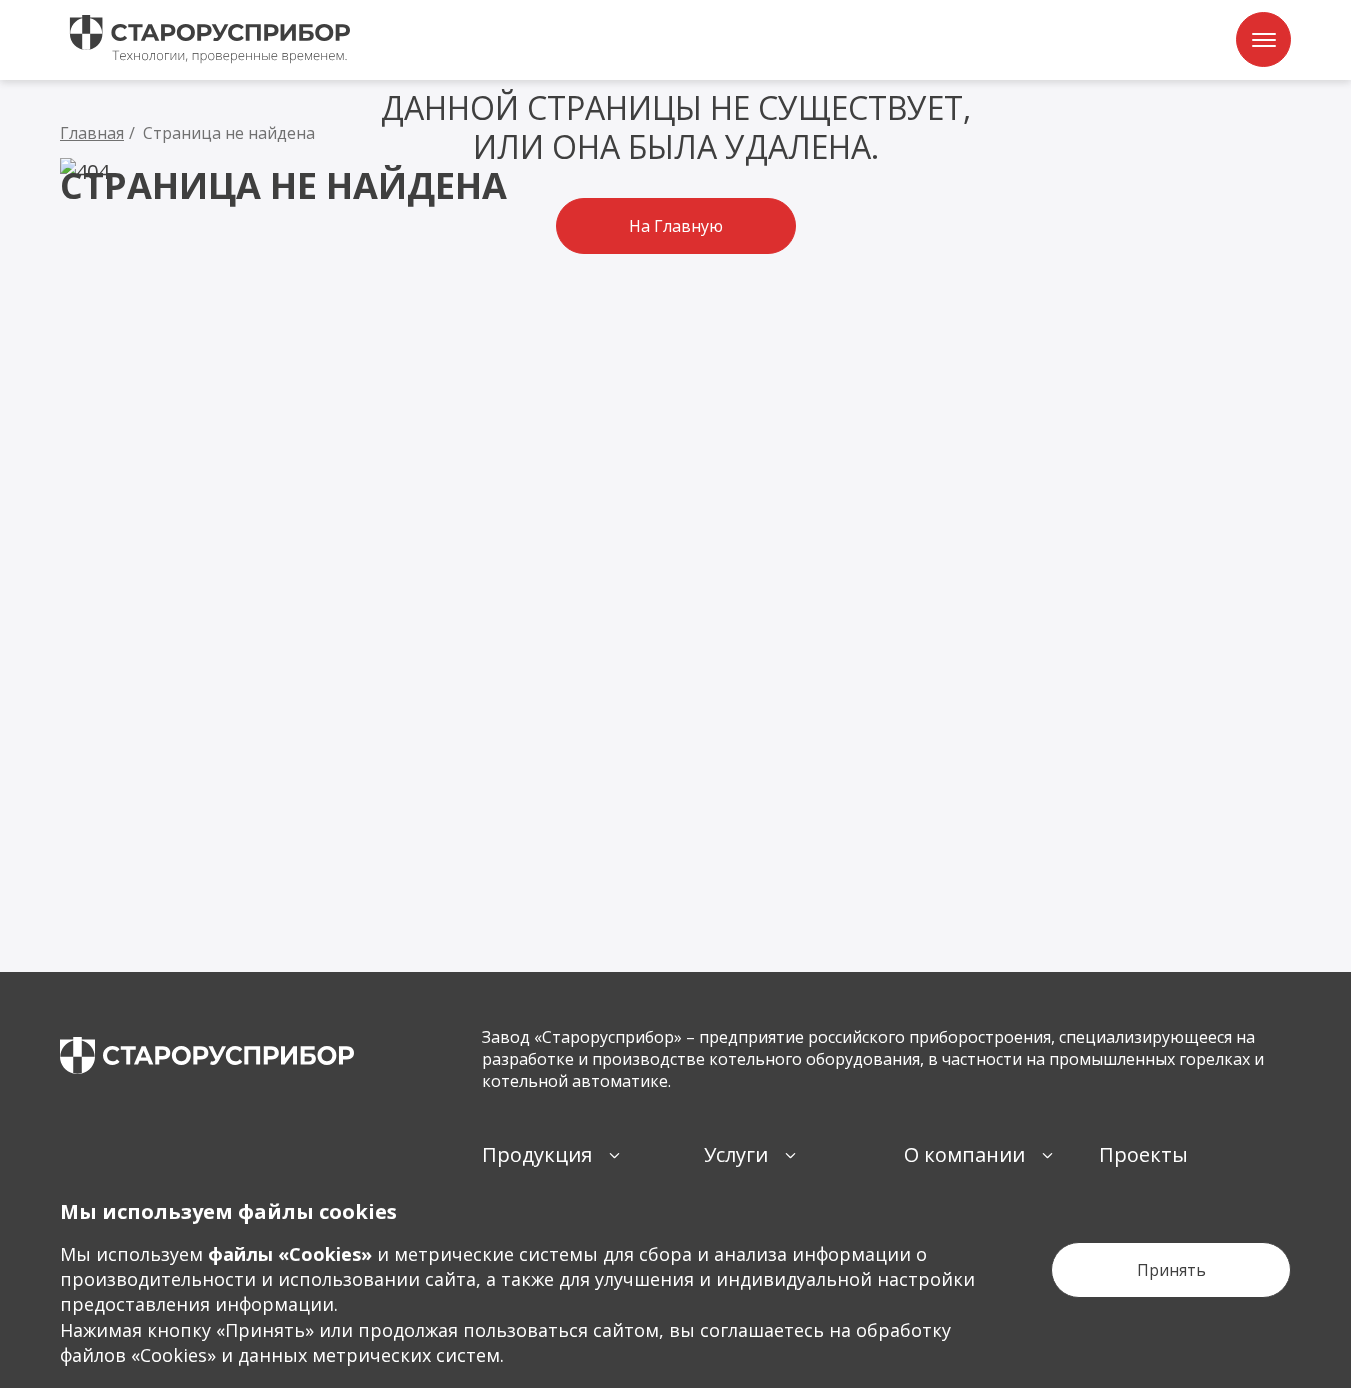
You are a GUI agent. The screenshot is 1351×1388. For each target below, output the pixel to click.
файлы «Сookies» (290, 1254)
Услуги (736, 1154)
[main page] (207, 1055)
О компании (964, 1154)
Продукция (537, 1154)
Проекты (1143, 1154)
